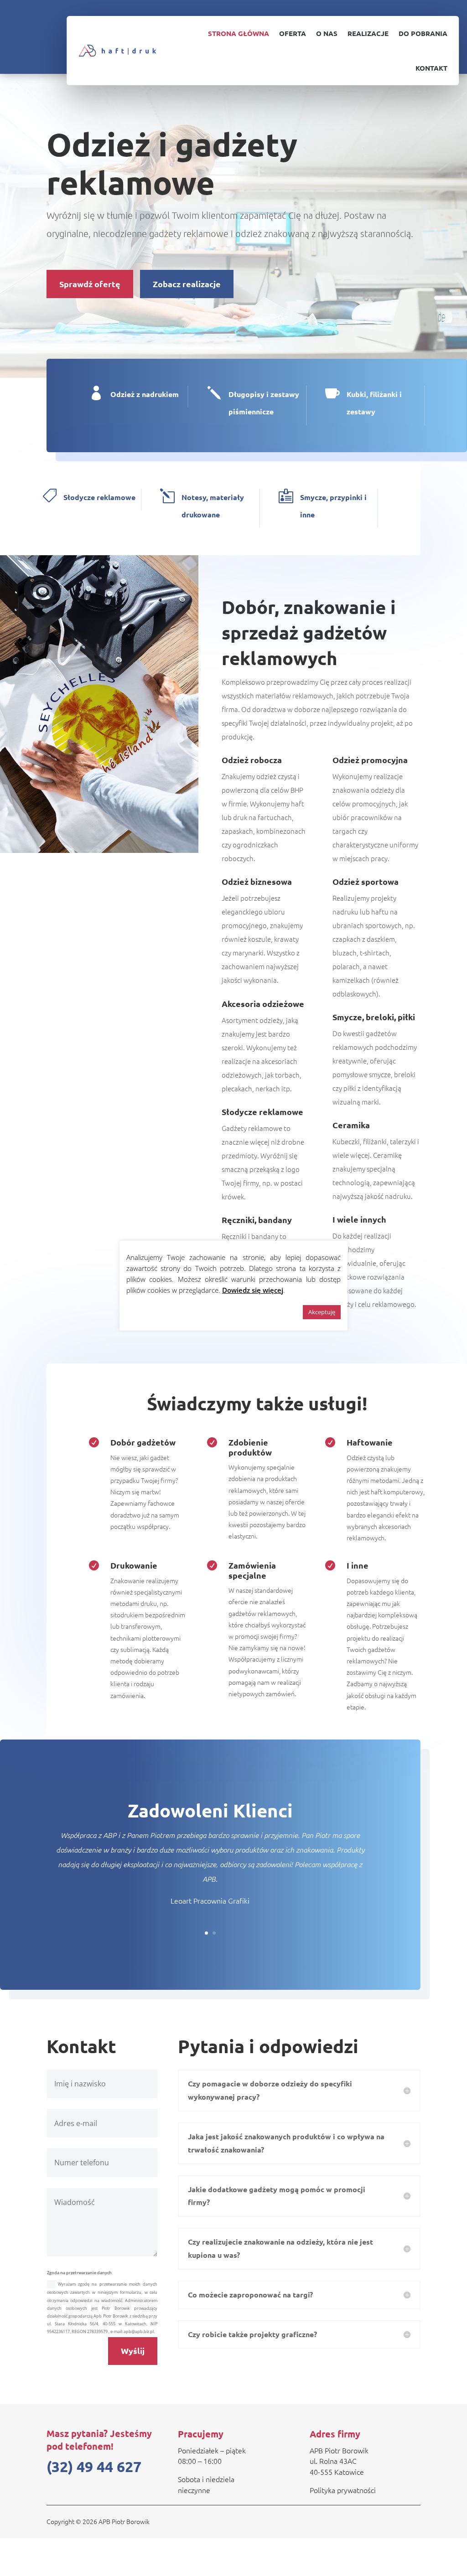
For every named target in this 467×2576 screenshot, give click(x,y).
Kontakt (431, 68)
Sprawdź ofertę (90, 284)
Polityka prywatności (343, 2490)
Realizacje (368, 33)
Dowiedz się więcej (253, 1290)
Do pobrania (423, 33)
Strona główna (239, 33)
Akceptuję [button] (322, 1312)
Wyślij (133, 2351)
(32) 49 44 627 (94, 2467)
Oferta (293, 33)
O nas (327, 33)
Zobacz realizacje (187, 284)
